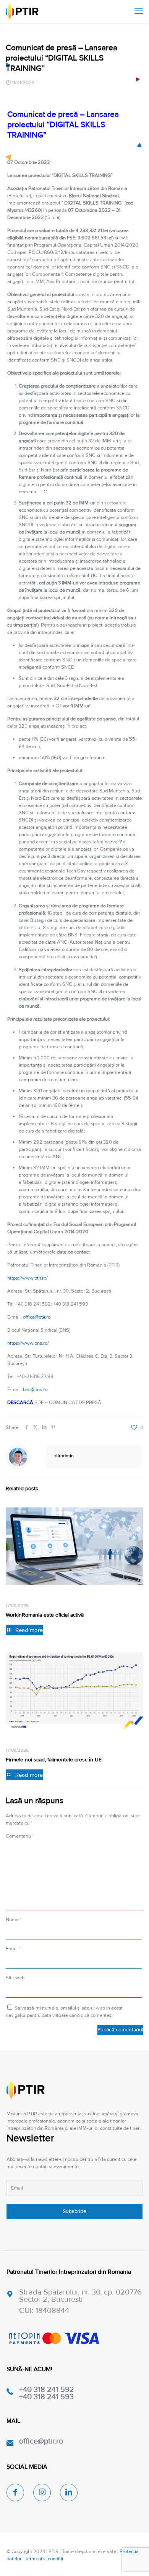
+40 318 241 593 (46, 2397)
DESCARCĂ (20, 1403)
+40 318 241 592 (47, 2389)
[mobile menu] (139, 11)
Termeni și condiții (44, 2559)
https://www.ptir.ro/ (28, 1278)
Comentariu (20, 1836)
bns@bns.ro (35, 1389)
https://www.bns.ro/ (28, 1343)
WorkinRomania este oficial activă (45, 1615)
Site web (15, 1978)
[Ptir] (22, 11)
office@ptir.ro (37, 1317)
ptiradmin (64, 1456)
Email (13, 1949)
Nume (14, 1920)
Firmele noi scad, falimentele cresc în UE (54, 1760)
